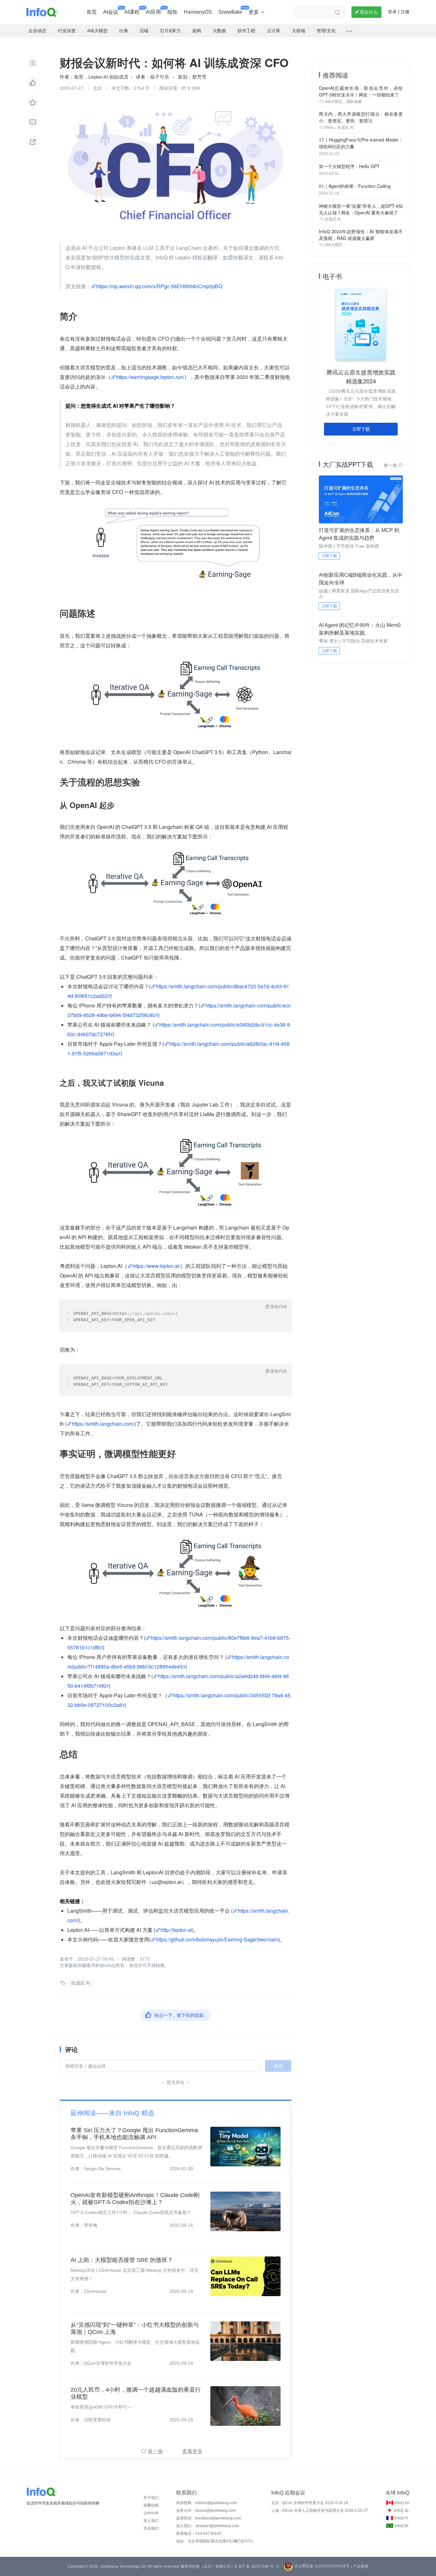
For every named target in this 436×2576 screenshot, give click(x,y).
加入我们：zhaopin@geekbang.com (208, 2526)
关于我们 (151, 2498)
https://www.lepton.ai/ (156, 1266)
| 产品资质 (360, 2566)
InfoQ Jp (401, 2510)
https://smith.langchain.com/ (103, 1424)
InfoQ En (402, 2503)
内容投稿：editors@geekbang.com (207, 2503)
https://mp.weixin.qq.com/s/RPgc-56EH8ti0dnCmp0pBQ (159, 286)
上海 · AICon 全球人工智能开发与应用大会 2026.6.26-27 (320, 2510)
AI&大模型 (333, 102)
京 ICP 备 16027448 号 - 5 (256, 2566)
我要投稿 (151, 2505)
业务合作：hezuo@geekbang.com (206, 2510)
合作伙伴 (151, 2513)
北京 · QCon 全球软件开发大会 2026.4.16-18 (310, 2503)
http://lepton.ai (176, 1930)
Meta (329, 127)
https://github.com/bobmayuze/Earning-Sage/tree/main (217, 1939)
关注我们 (151, 2528)
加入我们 (151, 2521)
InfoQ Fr (401, 2518)
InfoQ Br (402, 2526)
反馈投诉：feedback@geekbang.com (209, 2518)
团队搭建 (354, 102)
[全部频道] (349, 31)
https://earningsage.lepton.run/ (150, 377)
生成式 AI (81, 1983)
